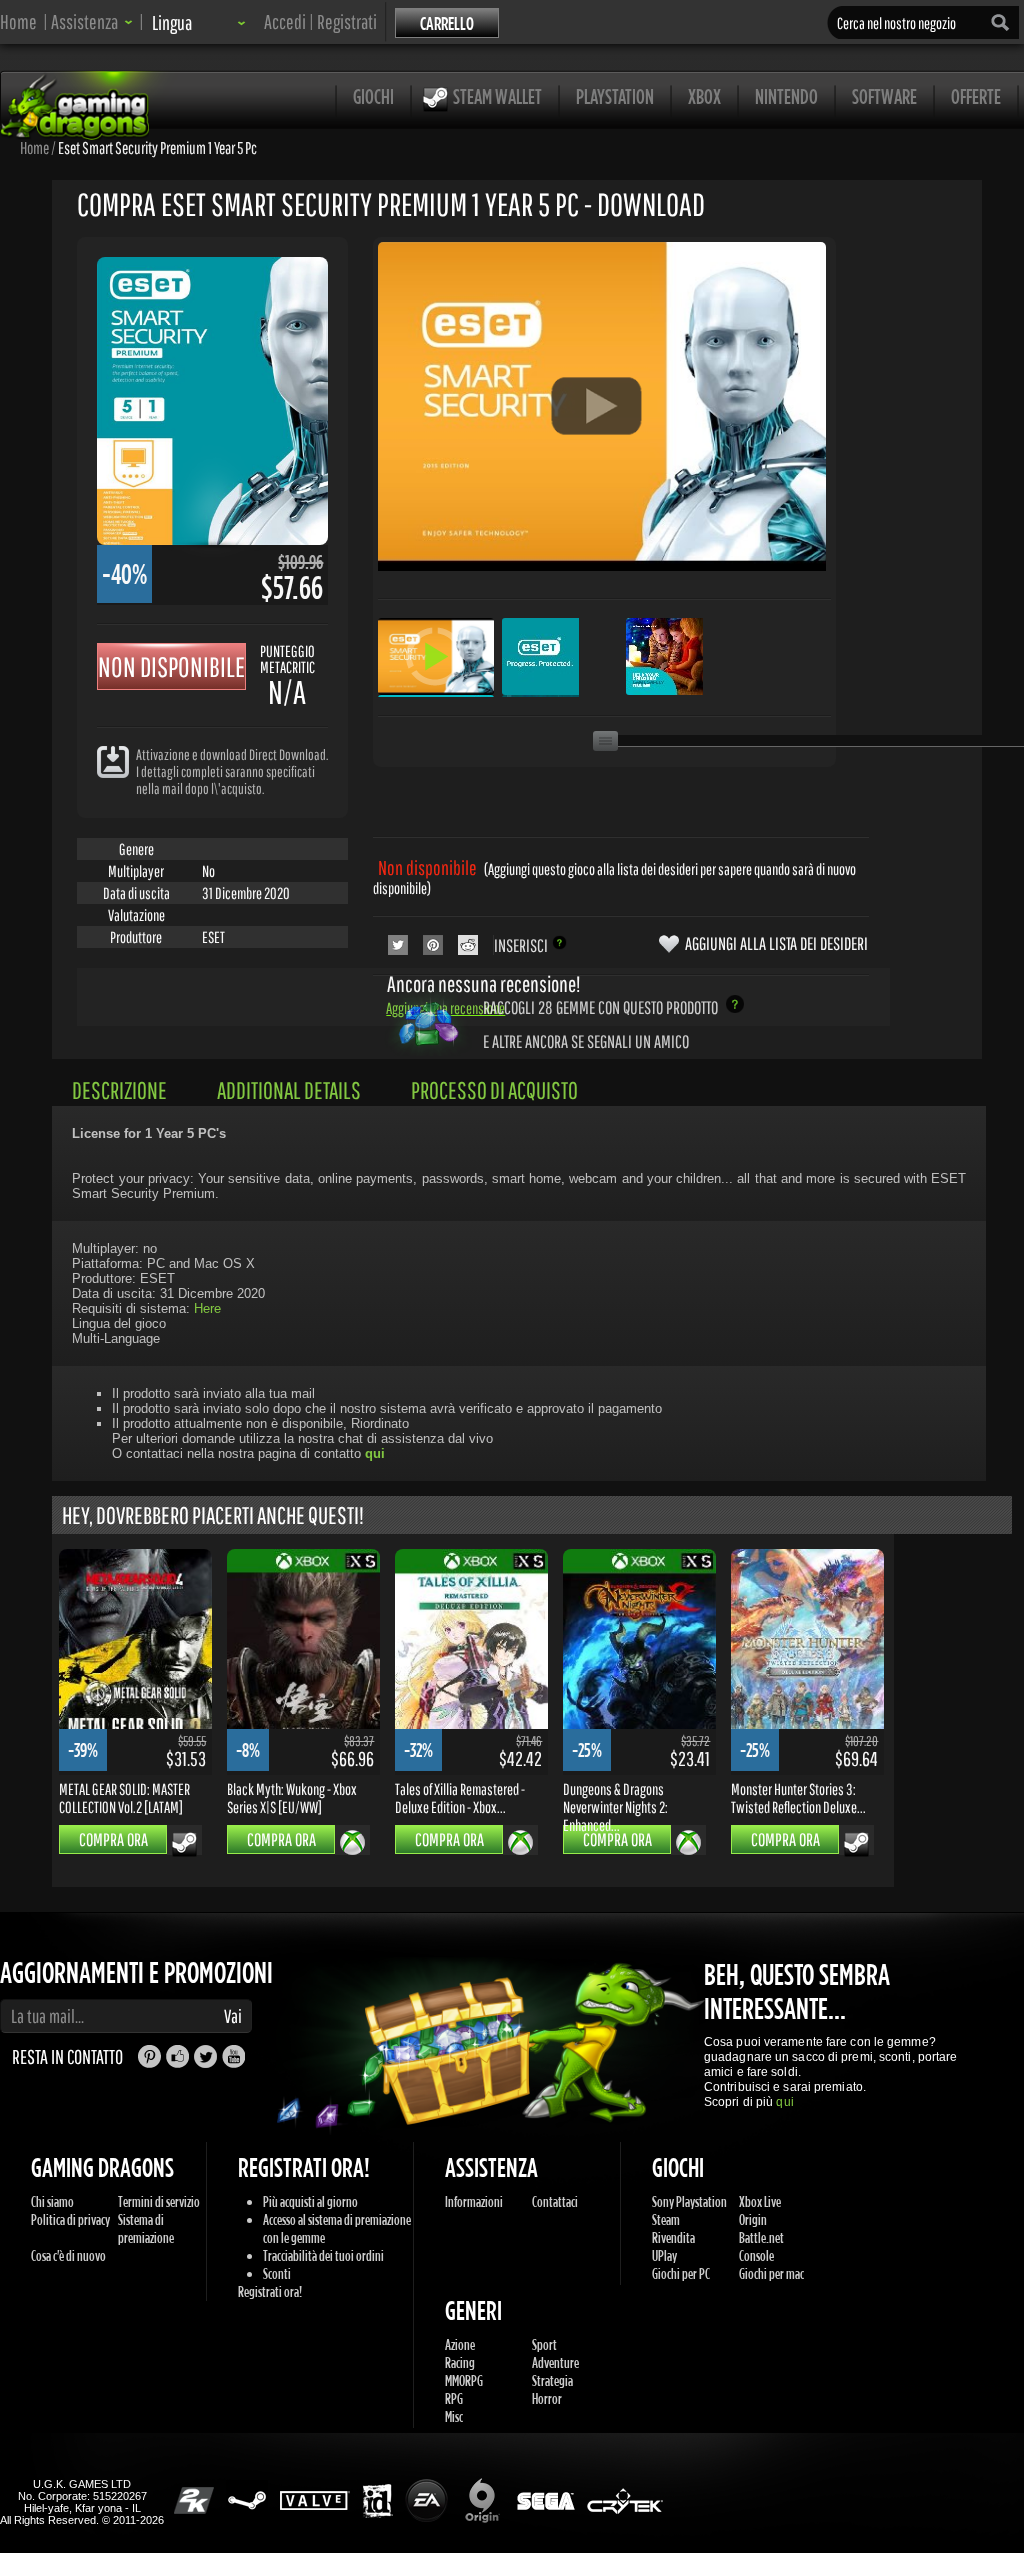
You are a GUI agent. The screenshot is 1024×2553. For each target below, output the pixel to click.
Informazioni (474, 2201)
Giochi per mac (771, 2273)
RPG (454, 2398)
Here (207, 1308)
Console (756, 2255)
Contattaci (555, 2201)
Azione (460, 2344)
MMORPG (464, 2380)
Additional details (289, 1090)
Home (18, 21)
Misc (454, 2416)
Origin (753, 2219)
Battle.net (761, 2237)
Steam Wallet (497, 96)
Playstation (615, 96)
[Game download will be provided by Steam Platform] (184, 1844)
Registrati (347, 21)
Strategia (552, 2380)
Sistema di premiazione (146, 2228)
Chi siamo (52, 2201)
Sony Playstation (689, 2201)
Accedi (285, 21)
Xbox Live (760, 2201)
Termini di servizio (159, 2201)
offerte (976, 96)
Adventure (555, 2362)
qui (784, 2102)
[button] (92, 21)
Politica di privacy (70, 2219)
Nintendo (786, 96)
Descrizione (119, 1090)
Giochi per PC (681, 2273)
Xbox (704, 96)
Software (884, 96)
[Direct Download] (113, 760)
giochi (373, 96)
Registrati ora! (270, 2291)
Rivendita (673, 2237)
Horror (547, 2398)
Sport (544, 2344)
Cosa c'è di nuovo (68, 2255)
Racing (460, 2362)
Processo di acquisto (494, 1090)
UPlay (664, 2255)
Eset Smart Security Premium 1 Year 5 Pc (157, 147)
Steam (666, 2219)
